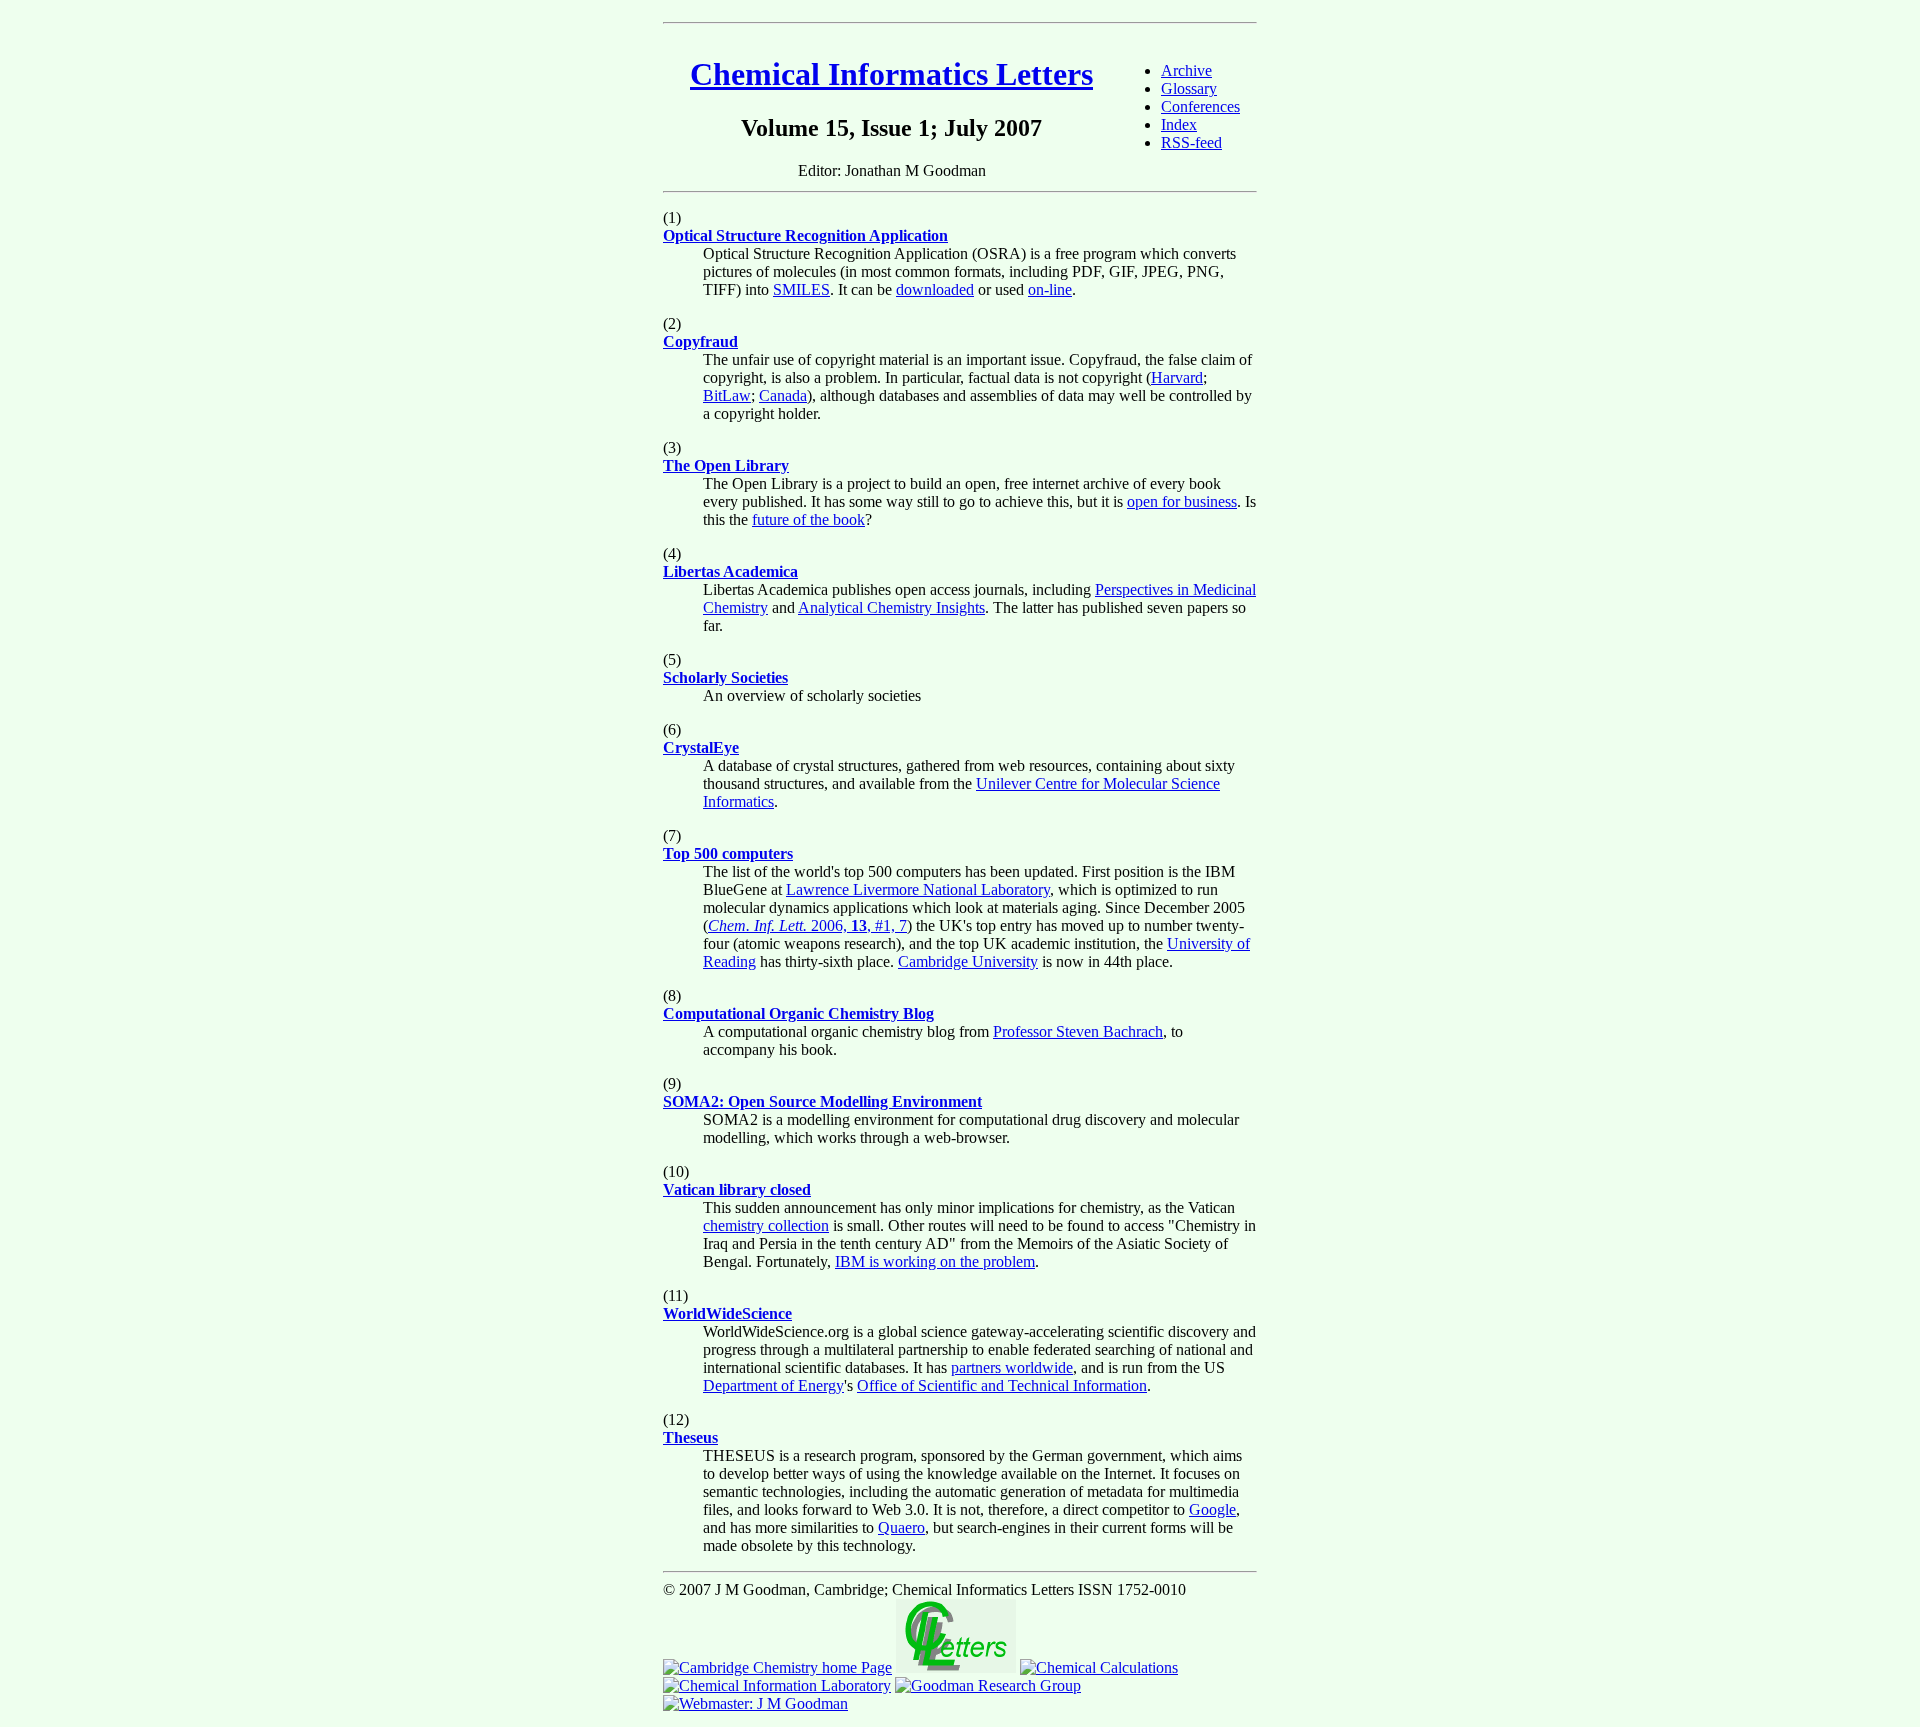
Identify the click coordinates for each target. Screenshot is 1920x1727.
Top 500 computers (728, 853)
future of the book (808, 519)
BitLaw (727, 395)
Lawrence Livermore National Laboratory (918, 889)
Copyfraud (700, 341)
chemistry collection (766, 1225)
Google (1212, 1509)
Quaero (901, 1527)
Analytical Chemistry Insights (891, 607)
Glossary (1189, 88)
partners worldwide (1012, 1367)
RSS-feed (1191, 142)
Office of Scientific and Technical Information (1002, 1385)
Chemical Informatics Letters (891, 74)
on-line (1050, 289)
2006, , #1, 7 (807, 925)
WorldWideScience (727, 1313)
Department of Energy (773, 1385)
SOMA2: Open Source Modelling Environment (822, 1101)
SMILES (801, 289)
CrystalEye (701, 747)
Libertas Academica (730, 571)
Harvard (1177, 377)
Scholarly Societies (725, 677)
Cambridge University (968, 961)
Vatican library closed (737, 1189)
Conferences (1200, 106)
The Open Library (726, 465)
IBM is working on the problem (935, 1261)
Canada (783, 395)
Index (1179, 124)
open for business (1182, 501)
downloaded (935, 289)
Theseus (690, 1437)
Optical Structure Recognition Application (805, 235)
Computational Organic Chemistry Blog (798, 1013)
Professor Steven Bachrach (1078, 1031)
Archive (1186, 70)
